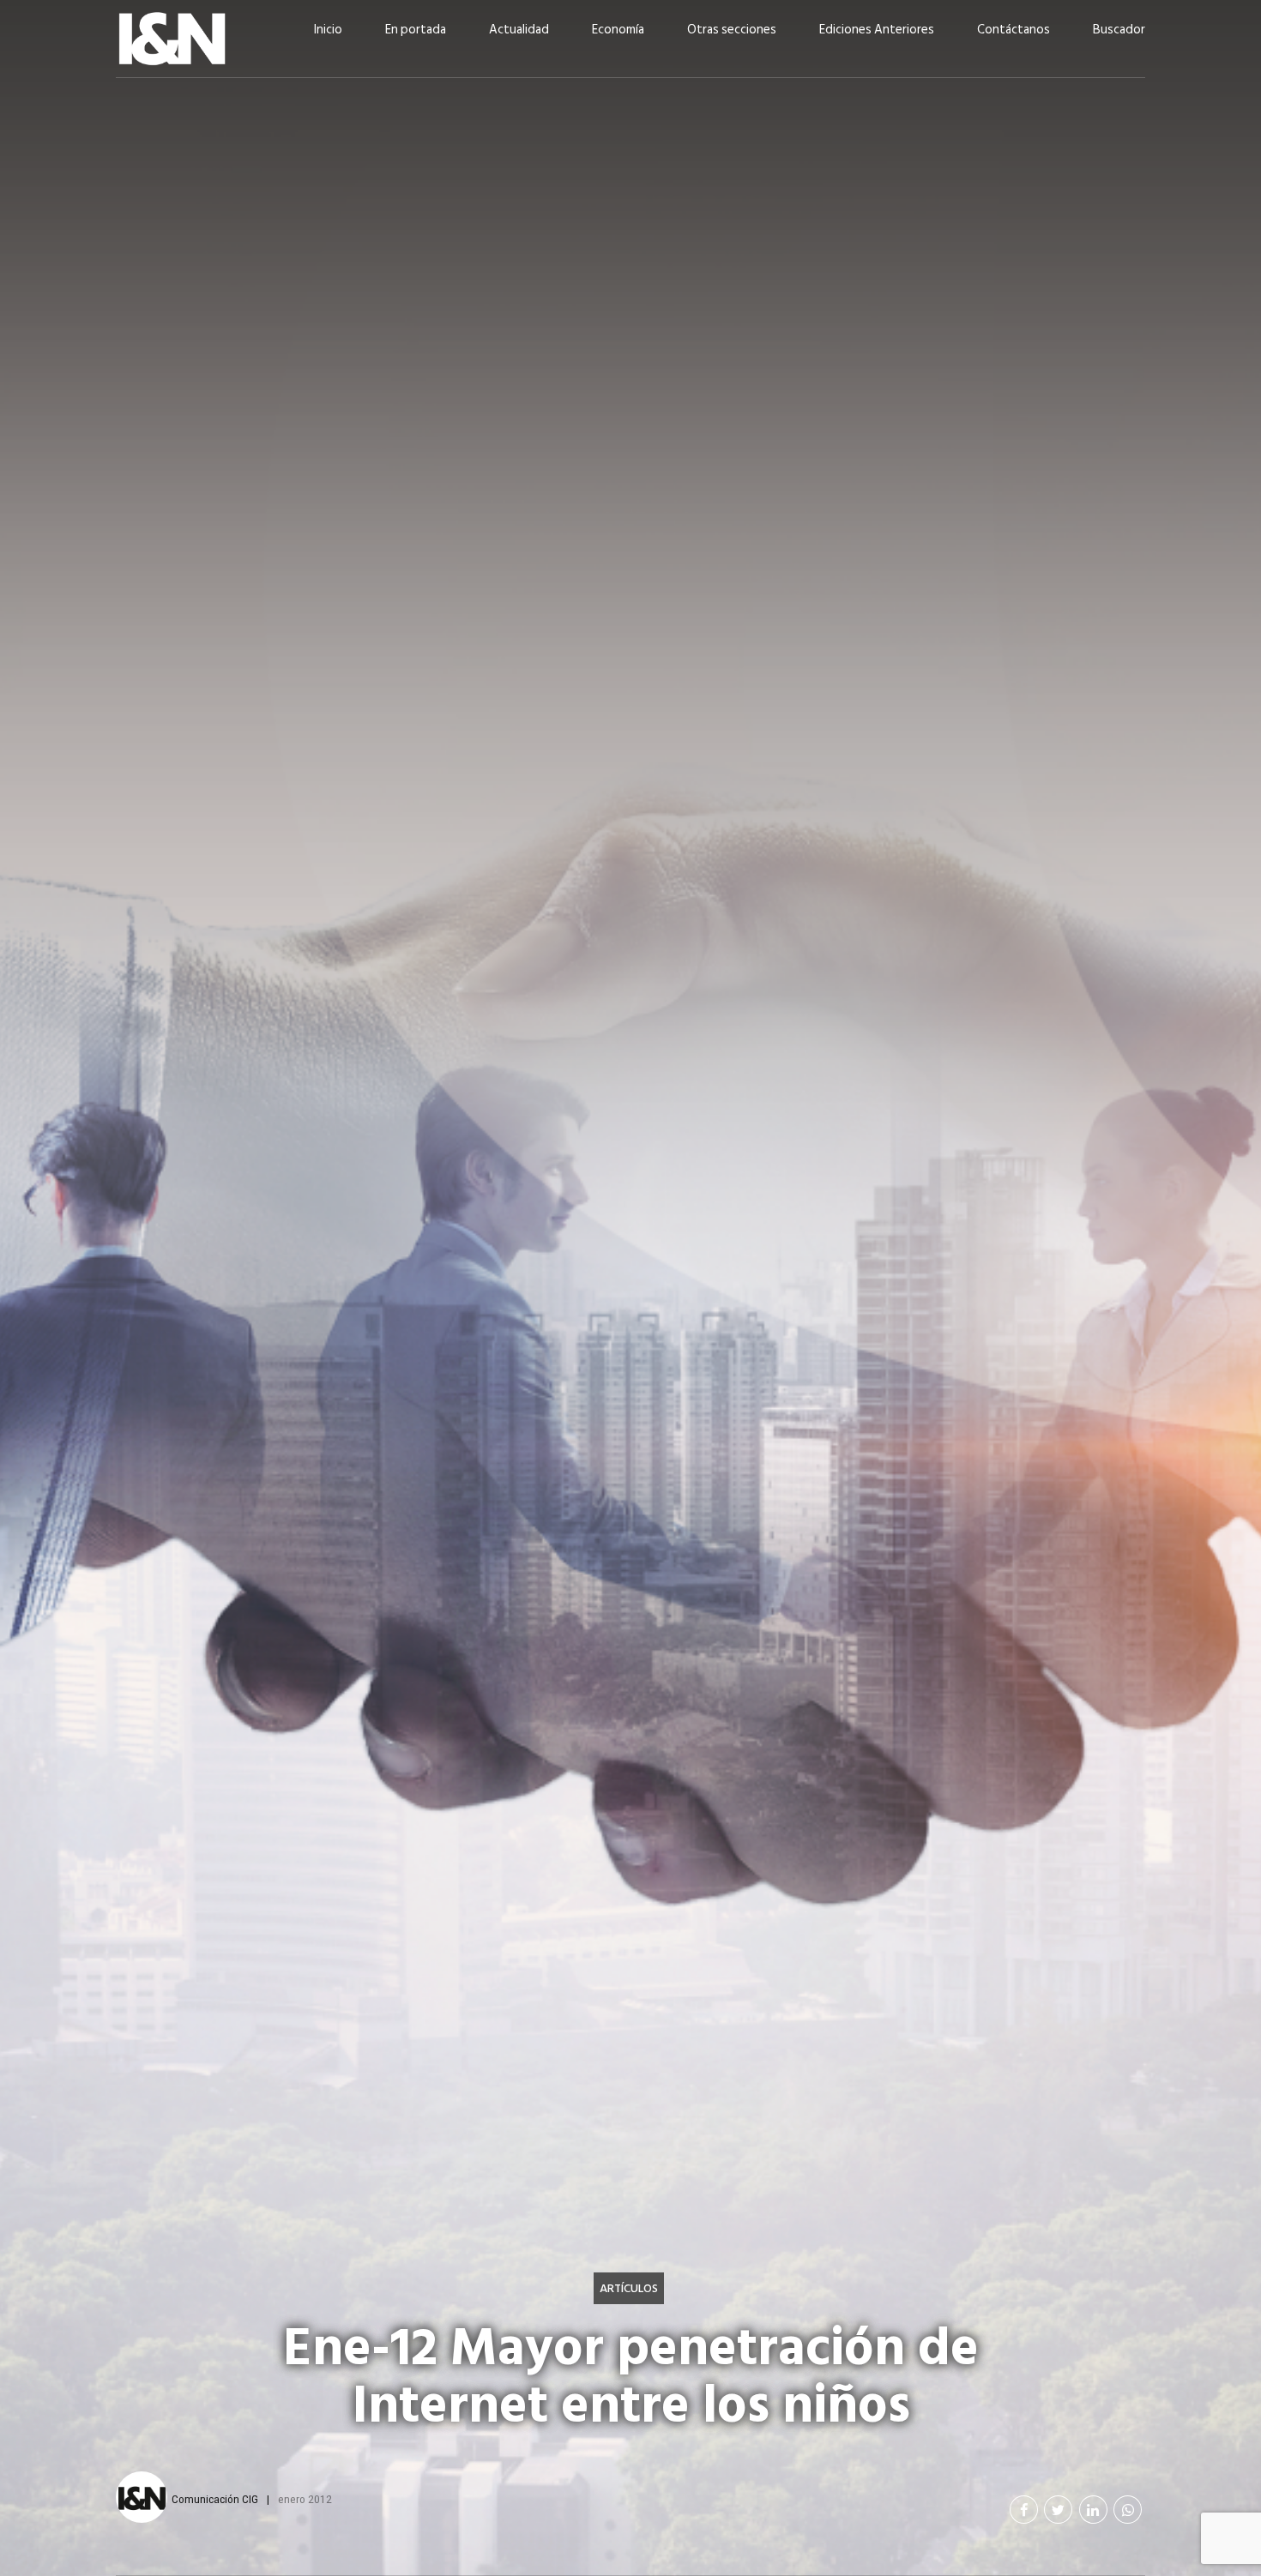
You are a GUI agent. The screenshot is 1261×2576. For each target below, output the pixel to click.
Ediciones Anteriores (877, 30)
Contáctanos (1014, 30)
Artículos (629, 2288)
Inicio (328, 30)
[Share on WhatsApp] (1128, 2510)
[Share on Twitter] (1058, 2510)
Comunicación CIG (215, 2499)
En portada (416, 30)
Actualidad (519, 30)
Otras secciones (732, 30)
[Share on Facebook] (1024, 2510)
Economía (618, 30)
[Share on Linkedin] (1093, 2510)
